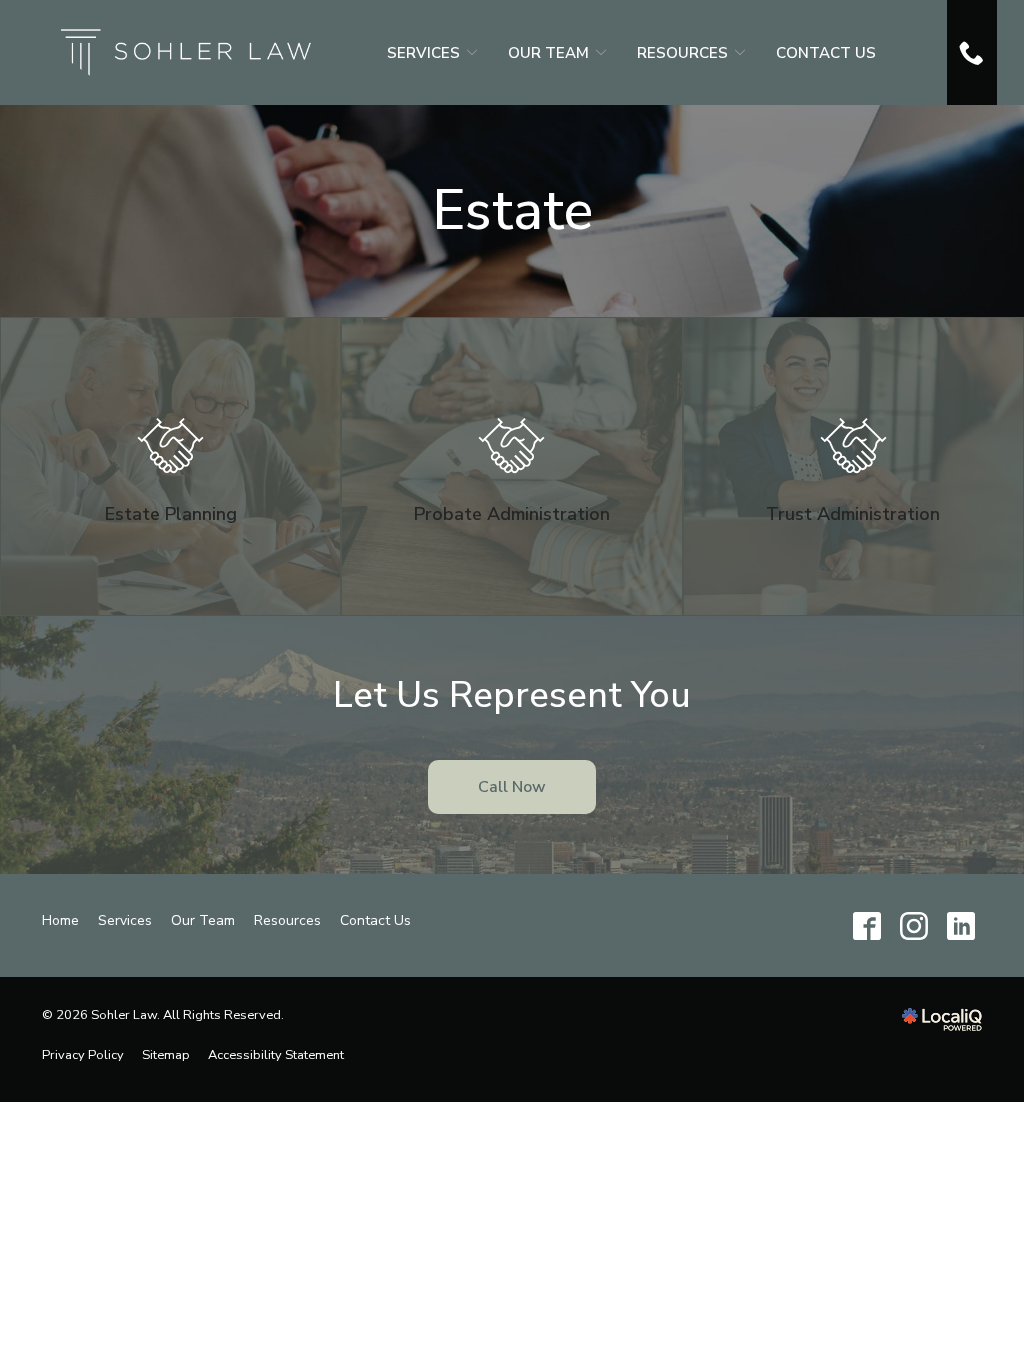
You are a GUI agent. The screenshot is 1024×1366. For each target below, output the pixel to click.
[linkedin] (960, 925)
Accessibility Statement (276, 1055)
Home (60, 920)
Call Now (512, 787)
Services (423, 53)
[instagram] (913, 925)
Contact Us (826, 53)
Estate (512, 211)
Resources (682, 53)
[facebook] (866, 925)
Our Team (548, 53)
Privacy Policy (83, 1055)
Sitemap (166, 1055)
